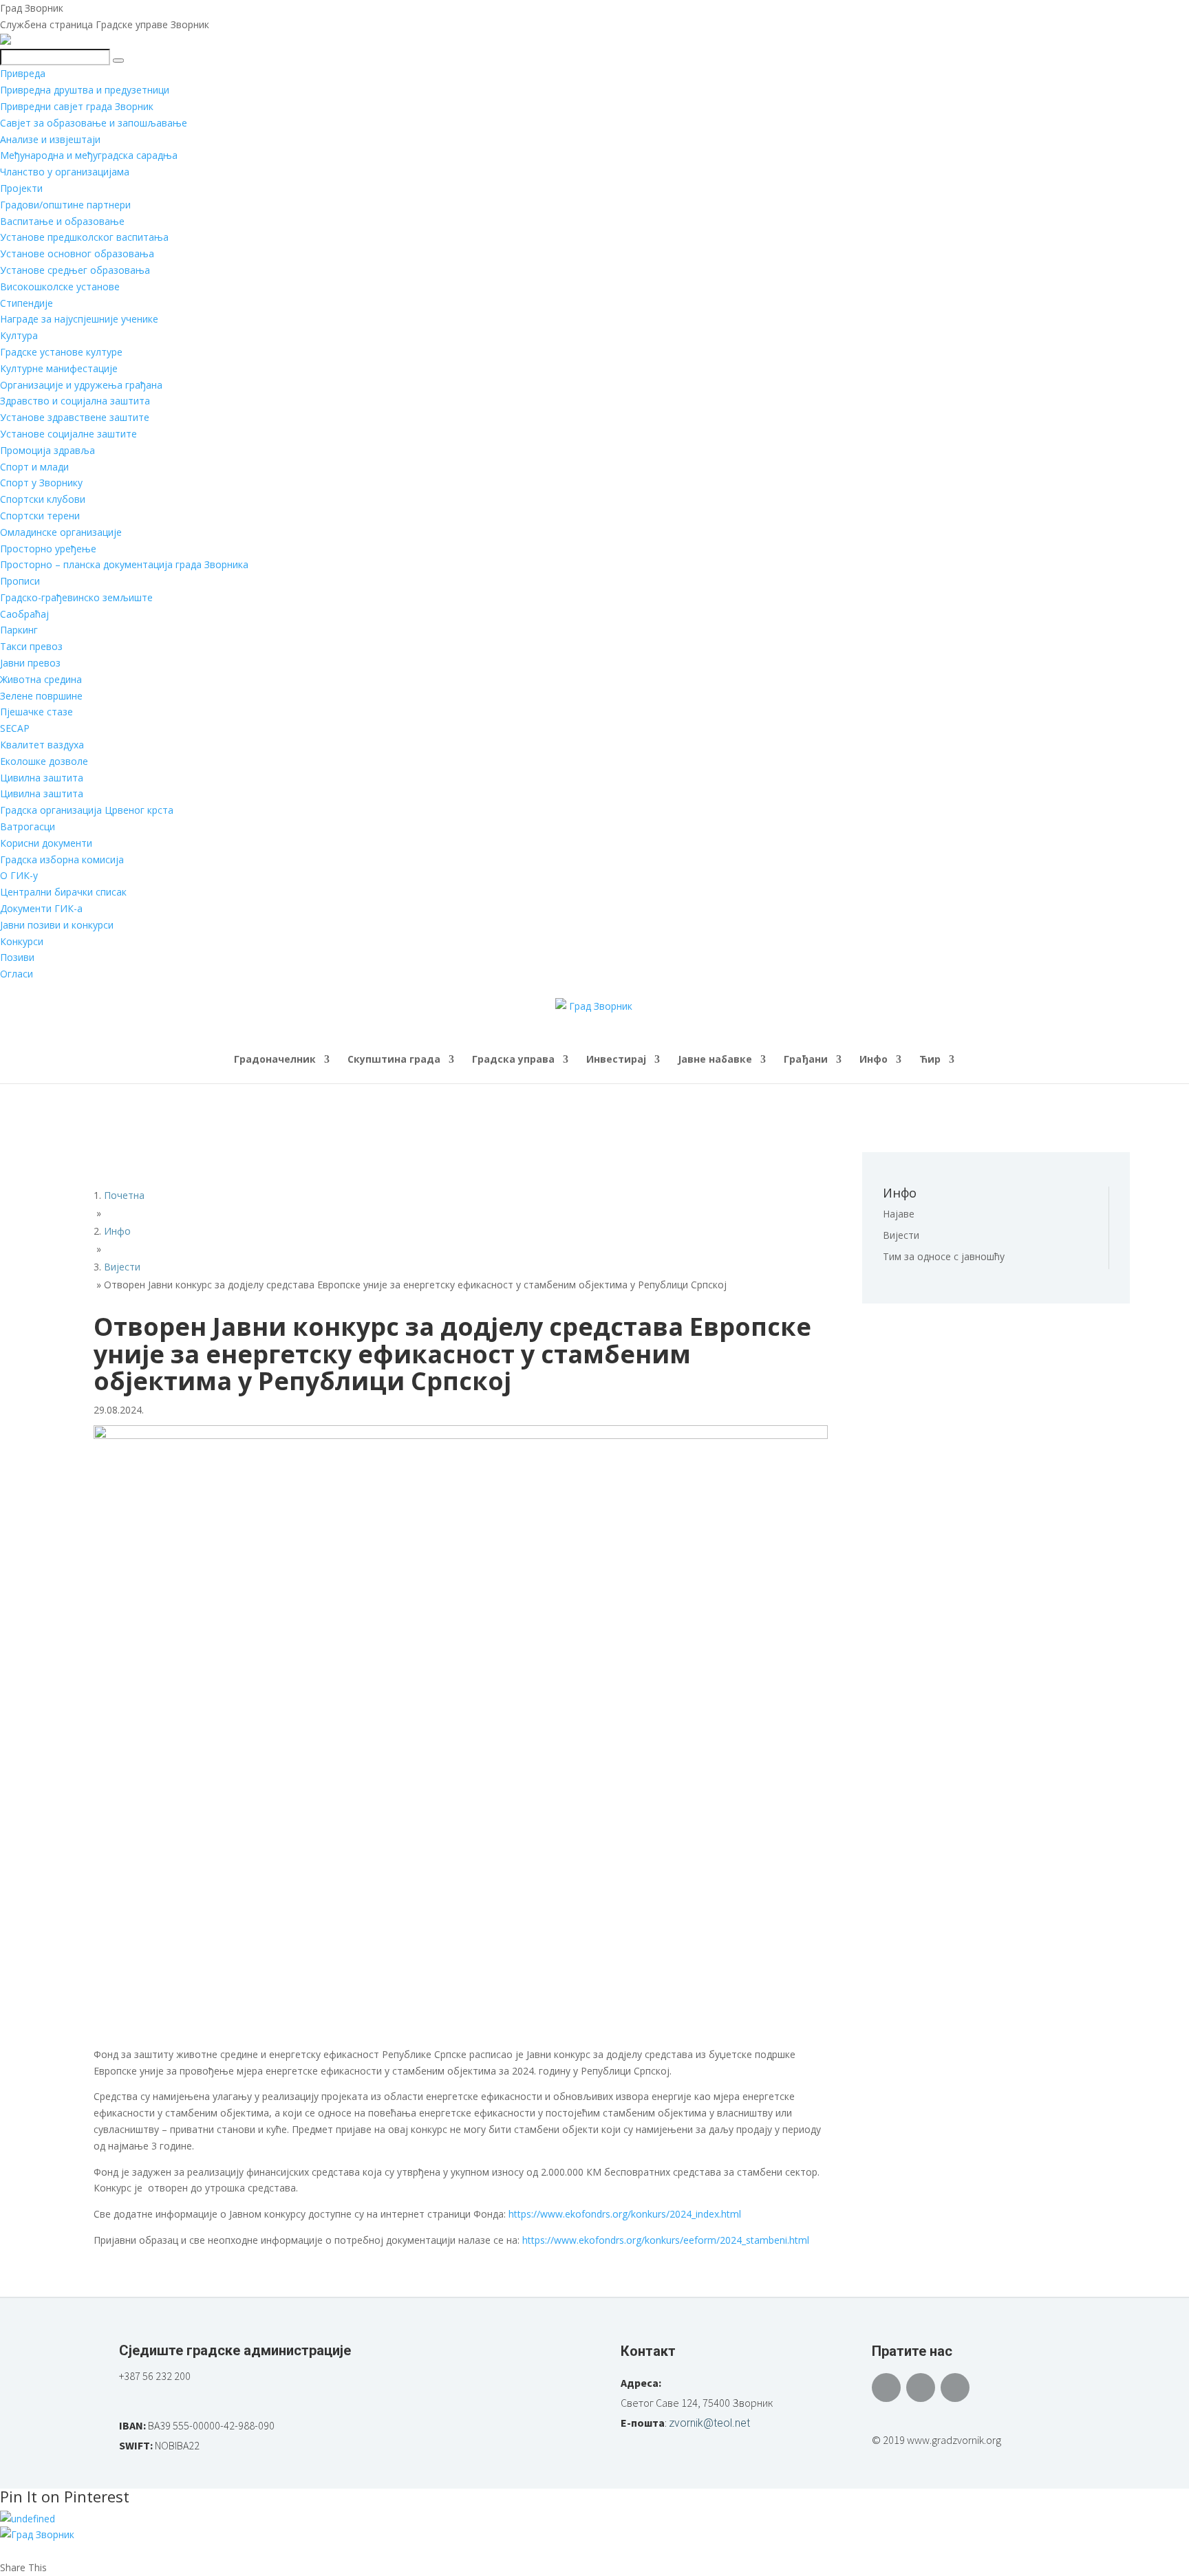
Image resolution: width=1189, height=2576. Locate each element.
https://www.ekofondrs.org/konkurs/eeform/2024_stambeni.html (666, 2240)
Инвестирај (616, 1060)
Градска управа (513, 1060)
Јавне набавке (715, 1060)
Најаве (899, 1214)
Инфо (874, 1060)
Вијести (901, 1235)
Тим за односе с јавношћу (944, 1256)
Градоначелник (275, 1060)
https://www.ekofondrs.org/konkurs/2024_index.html (625, 2214)
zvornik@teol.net (709, 2423)
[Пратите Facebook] (886, 2388)
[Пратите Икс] (921, 2388)
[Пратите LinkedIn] (955, 2388)
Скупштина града (394, 1060)
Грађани (806, 1060)
